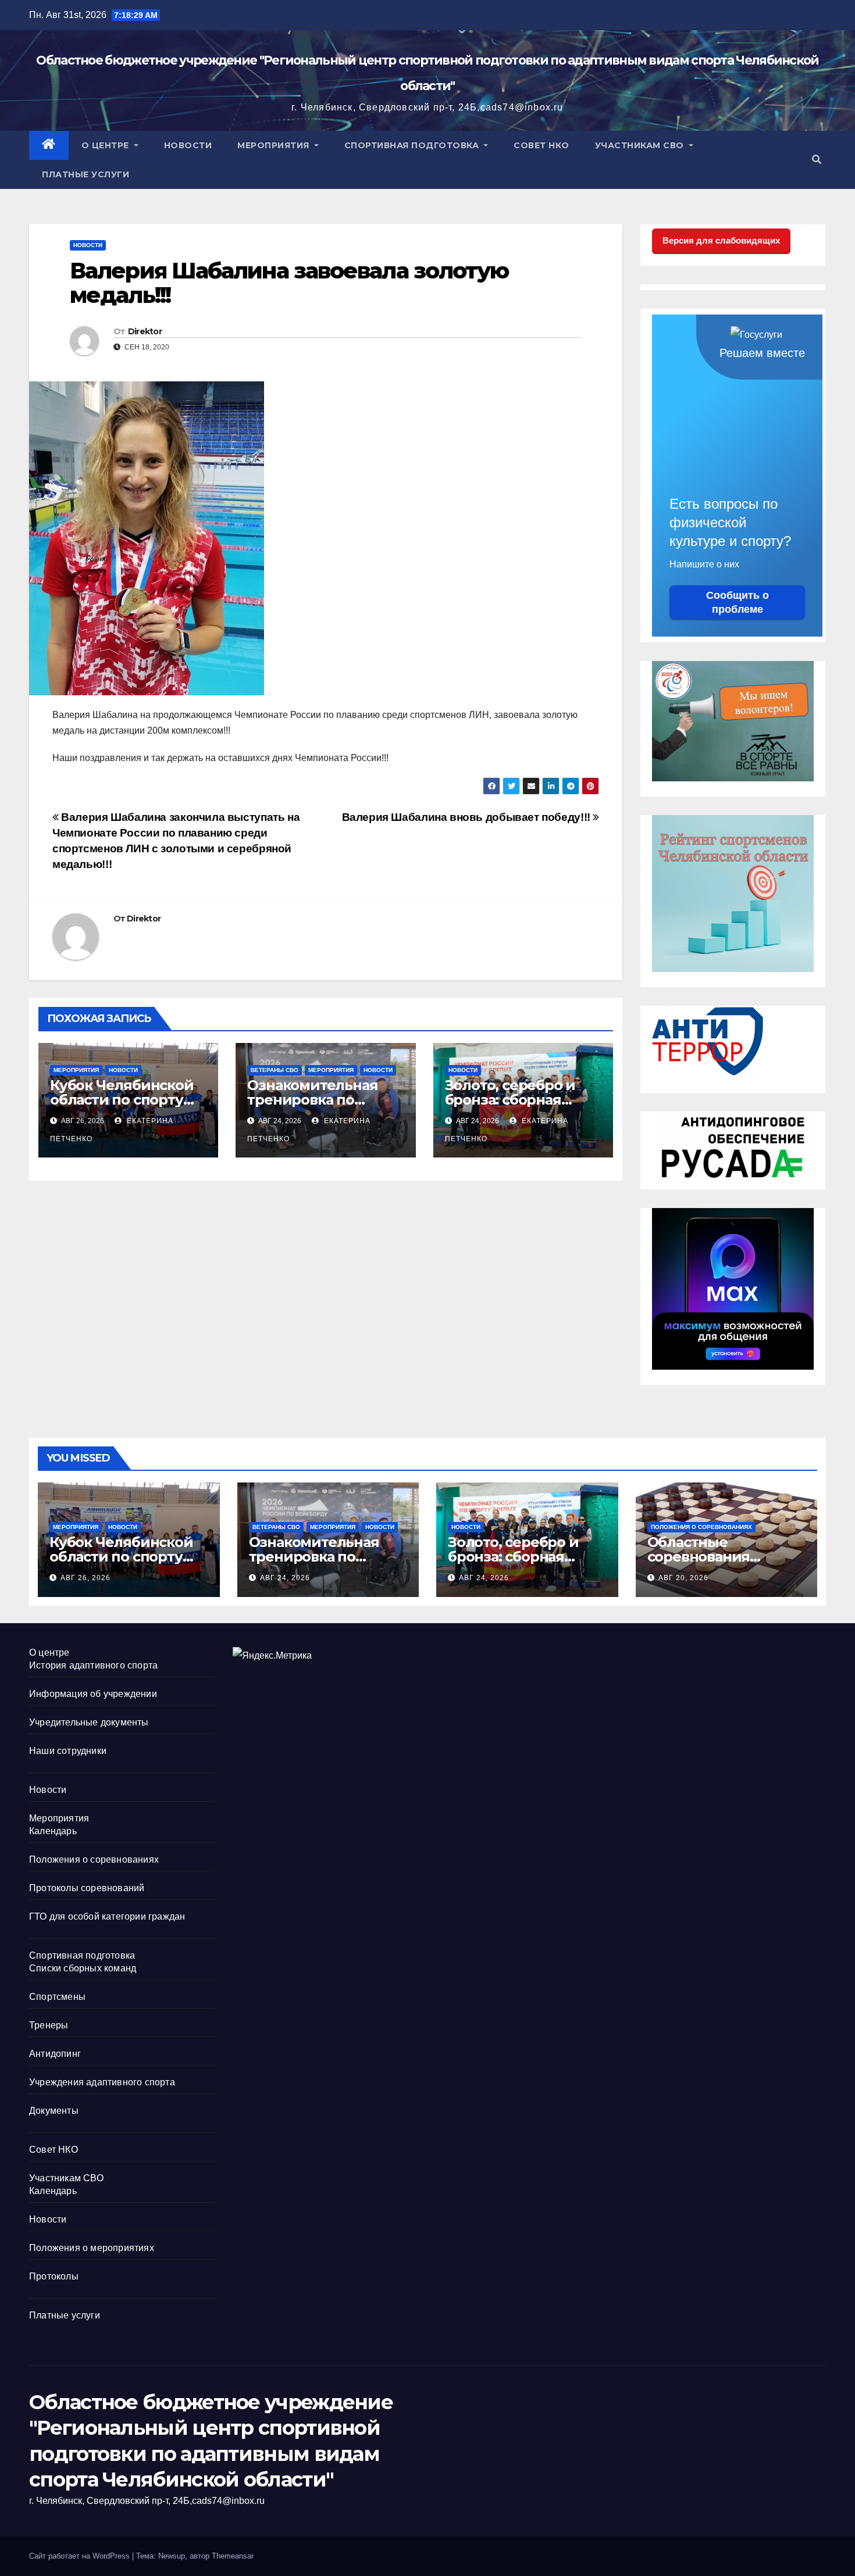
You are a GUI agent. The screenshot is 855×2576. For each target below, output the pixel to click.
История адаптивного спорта (93, 1665)
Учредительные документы (89, 1722)
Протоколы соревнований (87, 1888)
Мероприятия (275, 145)
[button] (817, 160)
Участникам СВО (641, 145)
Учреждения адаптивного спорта (102, 2082)
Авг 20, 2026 (683, 1578)
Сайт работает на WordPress (81, 2556)
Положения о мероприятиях (92, 2248)
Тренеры (49, 2025)
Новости (188, 145)
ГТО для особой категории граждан (107, 1916)
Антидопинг (55, 2054)
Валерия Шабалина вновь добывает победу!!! (468, 817)
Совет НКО (541, 145)
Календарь (53, 1831)
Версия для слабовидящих (721, 240)
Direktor (145, 331)
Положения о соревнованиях (701, 1527)
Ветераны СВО (275, 1070)
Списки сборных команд (83, 1968)
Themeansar (233, 2556)
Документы (54, 2111)
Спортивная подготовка (413, 145)
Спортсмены (57, 1997)
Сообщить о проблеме (738, 602)
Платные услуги (85, 174)
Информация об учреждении (93, 1694)
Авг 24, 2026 (285, 1578)
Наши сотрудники (68, 1751)
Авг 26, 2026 (85, 1578)
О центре (107, 145)
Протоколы (54, 2276)
